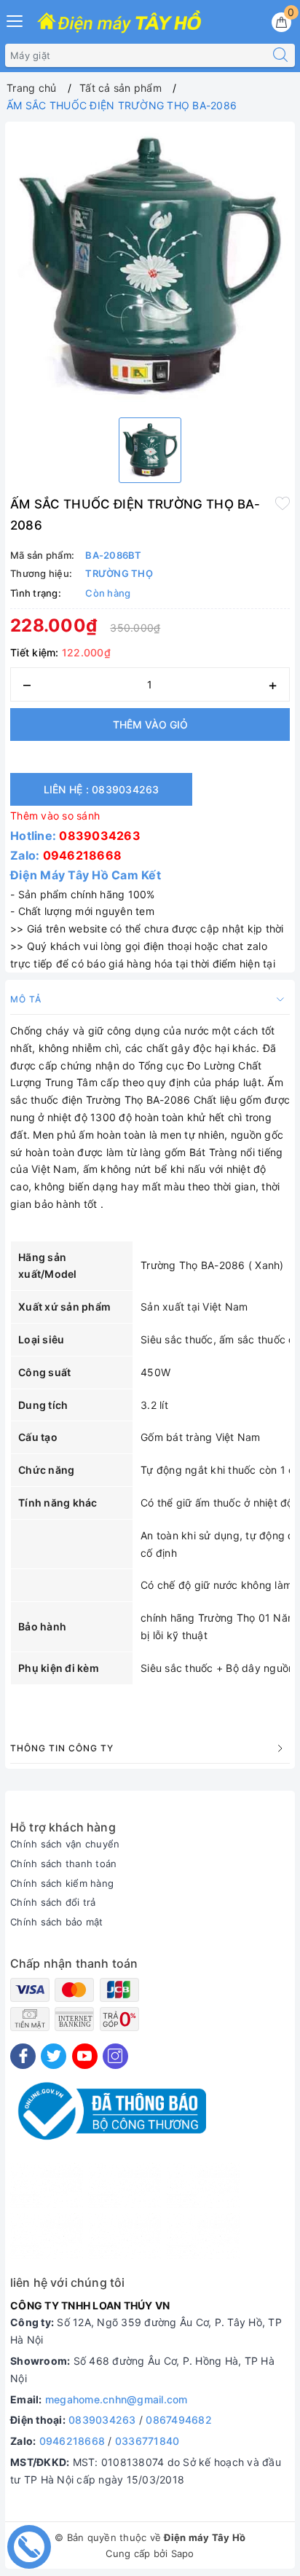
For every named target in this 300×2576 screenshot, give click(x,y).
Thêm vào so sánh (55, 816)
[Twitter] (54, 2056)
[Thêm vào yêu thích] (283, 503)
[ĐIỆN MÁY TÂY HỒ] (119, 23)
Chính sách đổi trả (53, 1902)
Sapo (183, 2553)
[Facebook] (23, 2056)
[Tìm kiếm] (280, 55)
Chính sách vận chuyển (65, 1844)
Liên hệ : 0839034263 (102, 789)
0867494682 (179, 2420)
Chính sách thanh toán (63, 1864)
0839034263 (100, 836)
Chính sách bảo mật (57, 1922)
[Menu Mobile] (15, 19)
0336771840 (147, 2441)
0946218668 (83, 855)
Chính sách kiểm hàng (62, 1883)
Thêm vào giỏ (150, 724)
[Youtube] (85, 2056)
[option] (150, 267)
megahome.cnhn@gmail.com (117, 2399)
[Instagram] (115, 2056)
